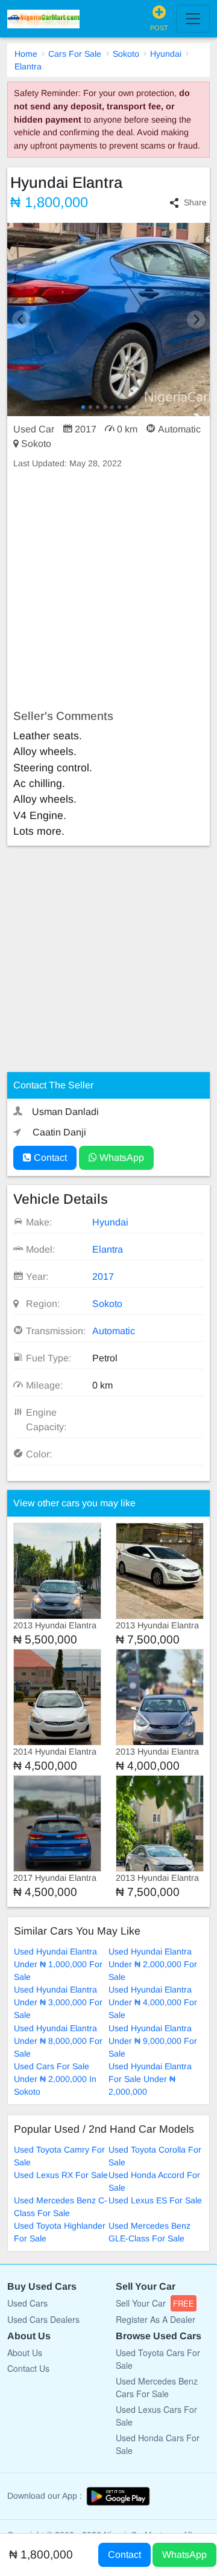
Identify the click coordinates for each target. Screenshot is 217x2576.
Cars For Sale (75, 54)
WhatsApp (121, 1158)
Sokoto (126, 54)
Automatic (114, 1331)
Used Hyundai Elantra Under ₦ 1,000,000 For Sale (58, 1964)
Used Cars (27, 2303)
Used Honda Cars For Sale (158, 2444)
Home (26, 54)
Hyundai (166, 54)
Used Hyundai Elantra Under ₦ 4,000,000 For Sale (153, 2002)
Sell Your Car (155, 2303)
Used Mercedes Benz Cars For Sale (157, 2387)
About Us (25, 2353)
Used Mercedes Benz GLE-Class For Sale (149, 2232)
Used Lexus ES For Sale (155, 2200)
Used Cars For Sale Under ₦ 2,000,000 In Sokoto (55, 2079)
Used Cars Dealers (43, 2319)
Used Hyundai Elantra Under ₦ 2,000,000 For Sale (153, 1964)
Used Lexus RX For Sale (61, 2175)
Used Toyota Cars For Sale (158, 2359)
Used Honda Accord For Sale (154, 2181)
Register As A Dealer (156, 2319)
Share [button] (195, 202)
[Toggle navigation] (193, 19)
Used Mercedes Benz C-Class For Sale (61, 2207)
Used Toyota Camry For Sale (59, 2156)
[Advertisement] (108, 589)
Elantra (28, 66)
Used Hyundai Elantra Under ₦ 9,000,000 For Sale (153, 2041)
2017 (103, 1277)
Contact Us (28, 2368)
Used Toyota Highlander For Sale (60, 2232)
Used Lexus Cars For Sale (156, 2416)
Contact (49, 1158)
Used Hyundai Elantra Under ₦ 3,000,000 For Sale (58, 2002)
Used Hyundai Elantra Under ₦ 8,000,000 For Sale (58, 2041)
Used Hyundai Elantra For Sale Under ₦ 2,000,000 (150, 2079)
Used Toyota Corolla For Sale (155, 2156)
